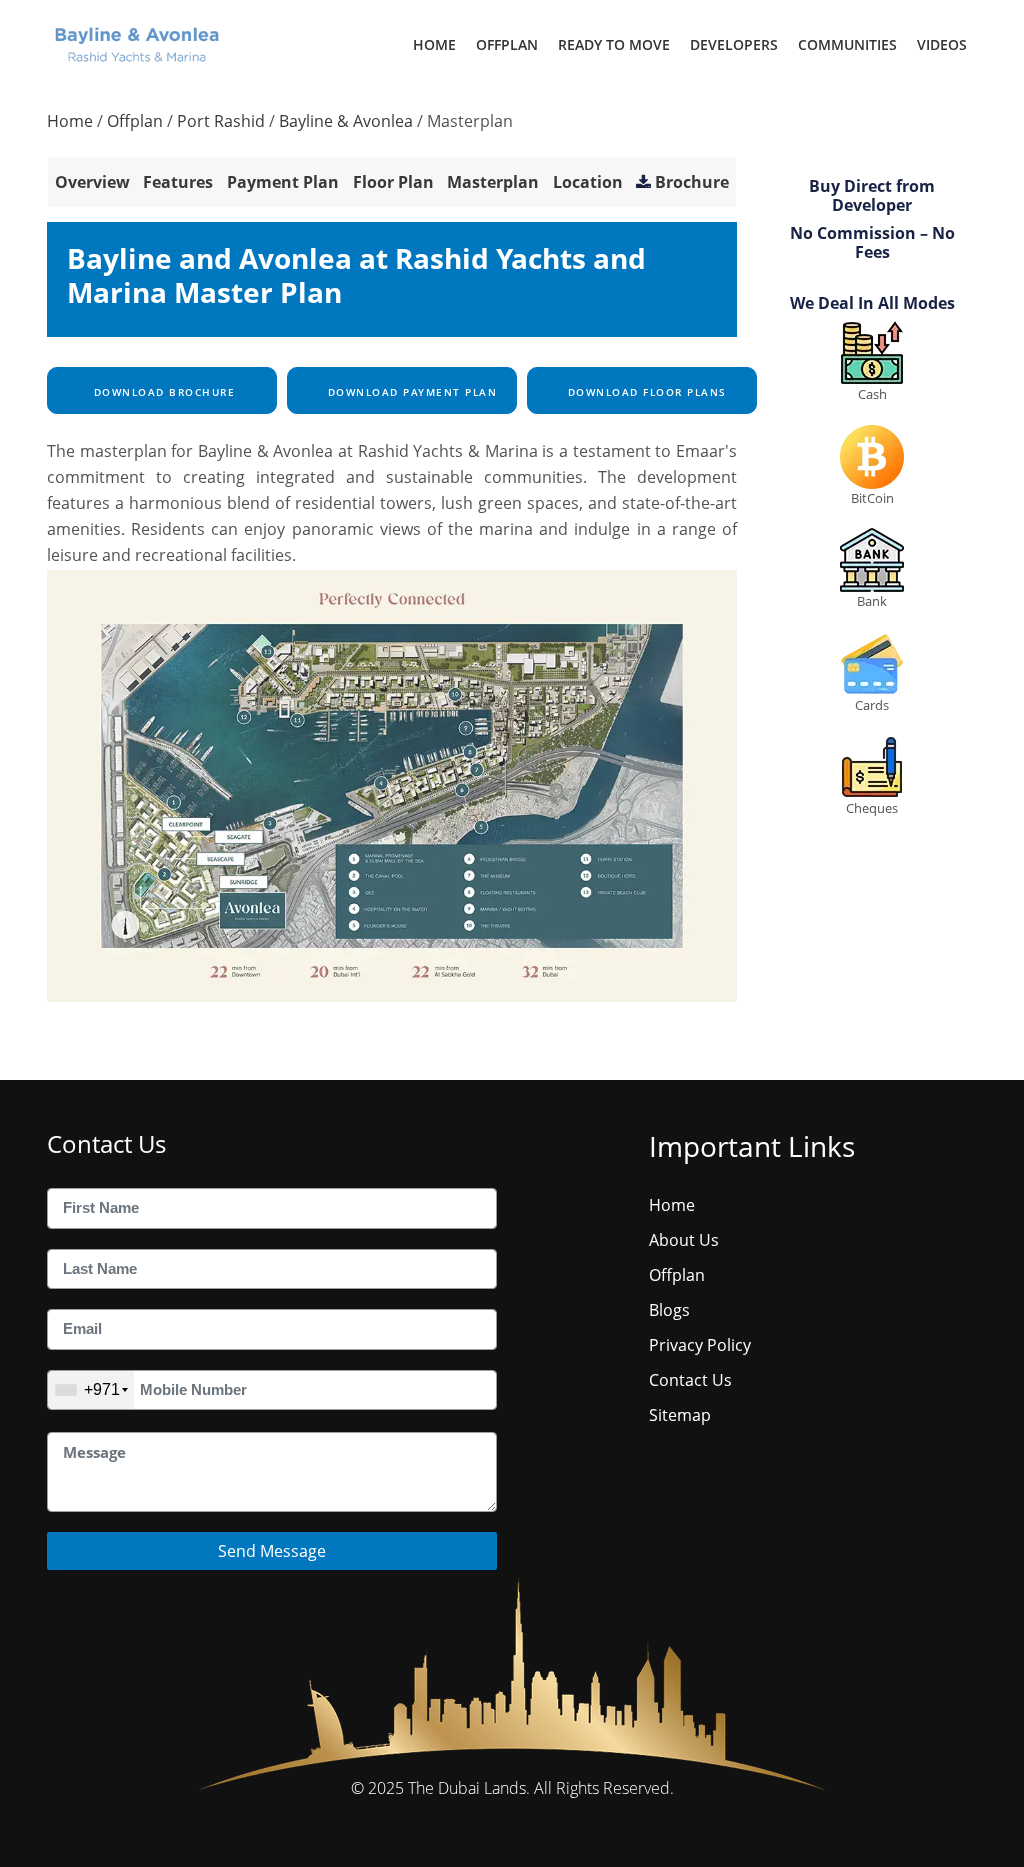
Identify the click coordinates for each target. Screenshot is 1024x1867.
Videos (942, 44)
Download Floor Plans (645, 392)
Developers (734, 44)
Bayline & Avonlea (346, 121)
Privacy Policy (700, 1345)
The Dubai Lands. (469, 1788)
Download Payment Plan (410, 392)
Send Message (272, 1551)
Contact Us (690, 1380)
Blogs (669, 1310)
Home (434, 44)
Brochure (692, 182)
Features (178, 182)
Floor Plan (393, 182)
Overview (92, 182)
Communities (847, 44)
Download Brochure (162, 392)
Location (588, 182)
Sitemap (680, 1415)
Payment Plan (283, 182)
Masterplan (493, 182)
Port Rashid (221, 121)
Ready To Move (614, 44)
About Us (684, 1240)
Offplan (507, 44)
